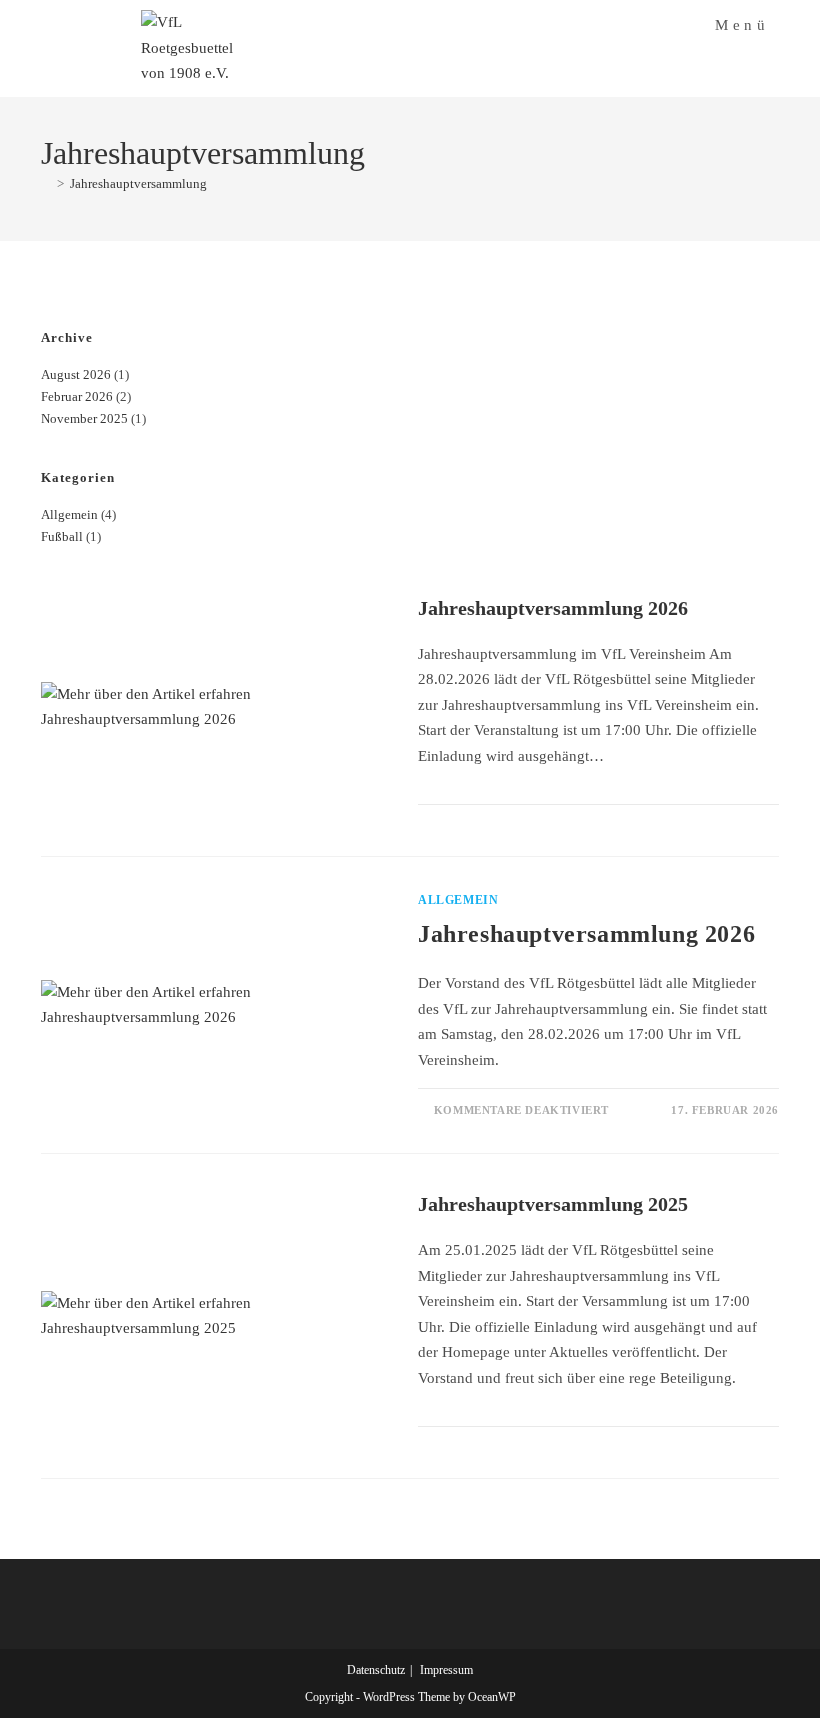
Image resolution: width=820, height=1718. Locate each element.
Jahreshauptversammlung (138, 183)
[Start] (46, 183)
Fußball (62, 536)
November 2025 (84, 418)
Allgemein (69, 514)
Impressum (446, 1670)
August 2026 (76, 374)
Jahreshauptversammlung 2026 (553, 608)
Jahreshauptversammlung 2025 (553, 1204)
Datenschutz (376, 1670)
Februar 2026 (77, 396)
